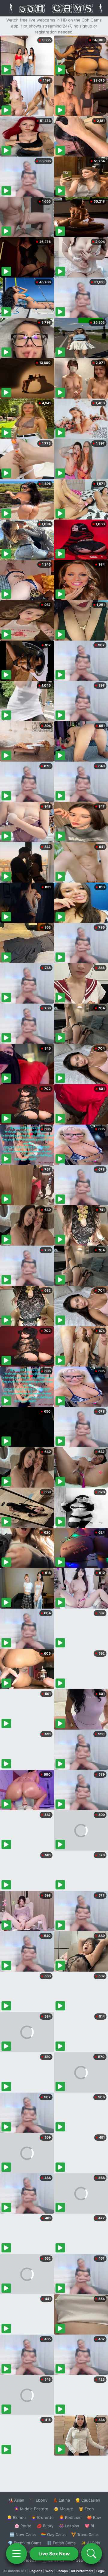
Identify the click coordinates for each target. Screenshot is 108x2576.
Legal (100, 2571)
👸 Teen (86, 2509)
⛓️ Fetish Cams (61, 2543)
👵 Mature (63, 2509)
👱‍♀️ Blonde (16, 2517)
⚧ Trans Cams (85, 2534)
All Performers (82, 2571)
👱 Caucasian (88, 2500)
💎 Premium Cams (25, 2543)
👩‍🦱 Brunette (42, 2517)
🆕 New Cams (23, 2534)
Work (49, 2571)
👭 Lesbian (69, 2526)
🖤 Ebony (39, 2500)
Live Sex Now (54, 2554)
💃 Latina (61, 2500)
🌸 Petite (23, 2526)
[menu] (16, 2554)
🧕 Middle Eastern (31, 2509)
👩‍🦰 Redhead (70, 2517)
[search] (91, 2554)
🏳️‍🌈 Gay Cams (53, 2534)
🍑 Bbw (94, 2517)
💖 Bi (89, 2526)
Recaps (62, 2571)
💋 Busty (45, 2526)
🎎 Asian (16, 2500)
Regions (36, 2571)
